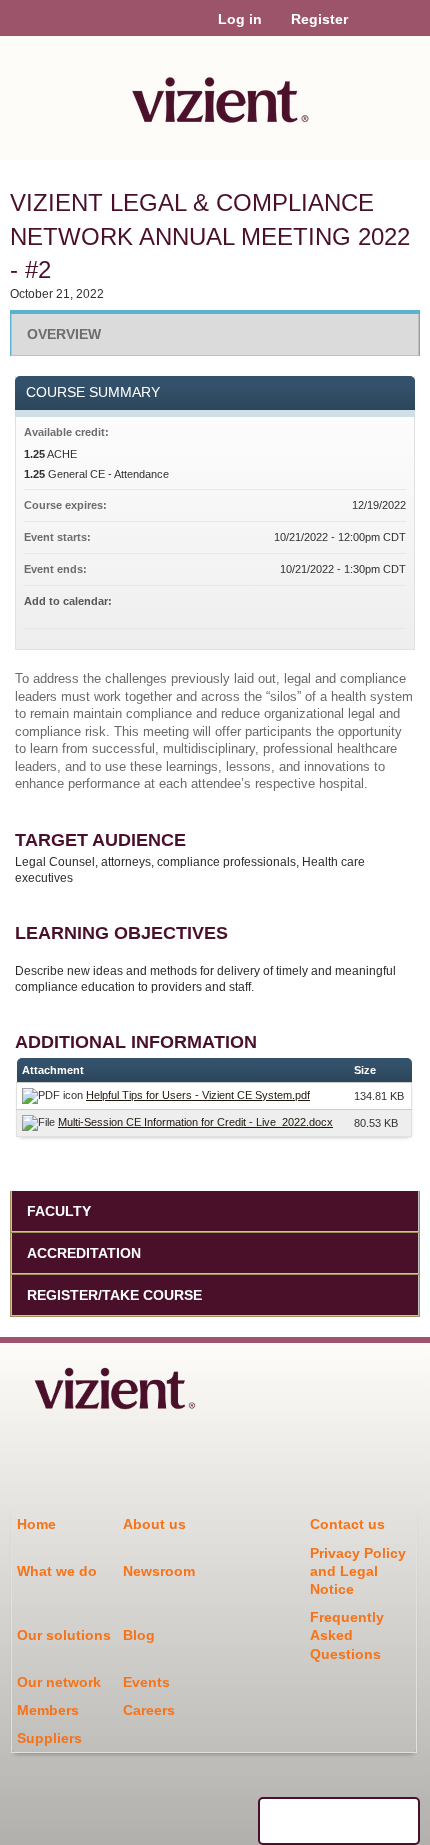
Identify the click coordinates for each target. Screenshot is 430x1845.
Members (48, 1710)
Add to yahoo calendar (338, 604)
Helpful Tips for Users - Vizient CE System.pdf (198, 1095)
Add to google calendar (312, 604)
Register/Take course (114, 1295)
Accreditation (84, 1253)
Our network (59, 1682)
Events (146, 1682)
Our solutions (64, 1635)
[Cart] (371, 29)
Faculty (59, 1211)
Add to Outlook (390, 604)
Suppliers (49, 1738)
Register (319, 19)
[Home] (215, 93)
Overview (64, 334)
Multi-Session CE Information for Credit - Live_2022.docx (195, 1122)
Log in (240, 19)
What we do (57, 1571)
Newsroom (159, 1571)
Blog (139, 1635)
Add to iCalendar (364, 603)
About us (154, 1524)
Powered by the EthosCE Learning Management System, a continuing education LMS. (339, 1821)
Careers (149, 1710)
